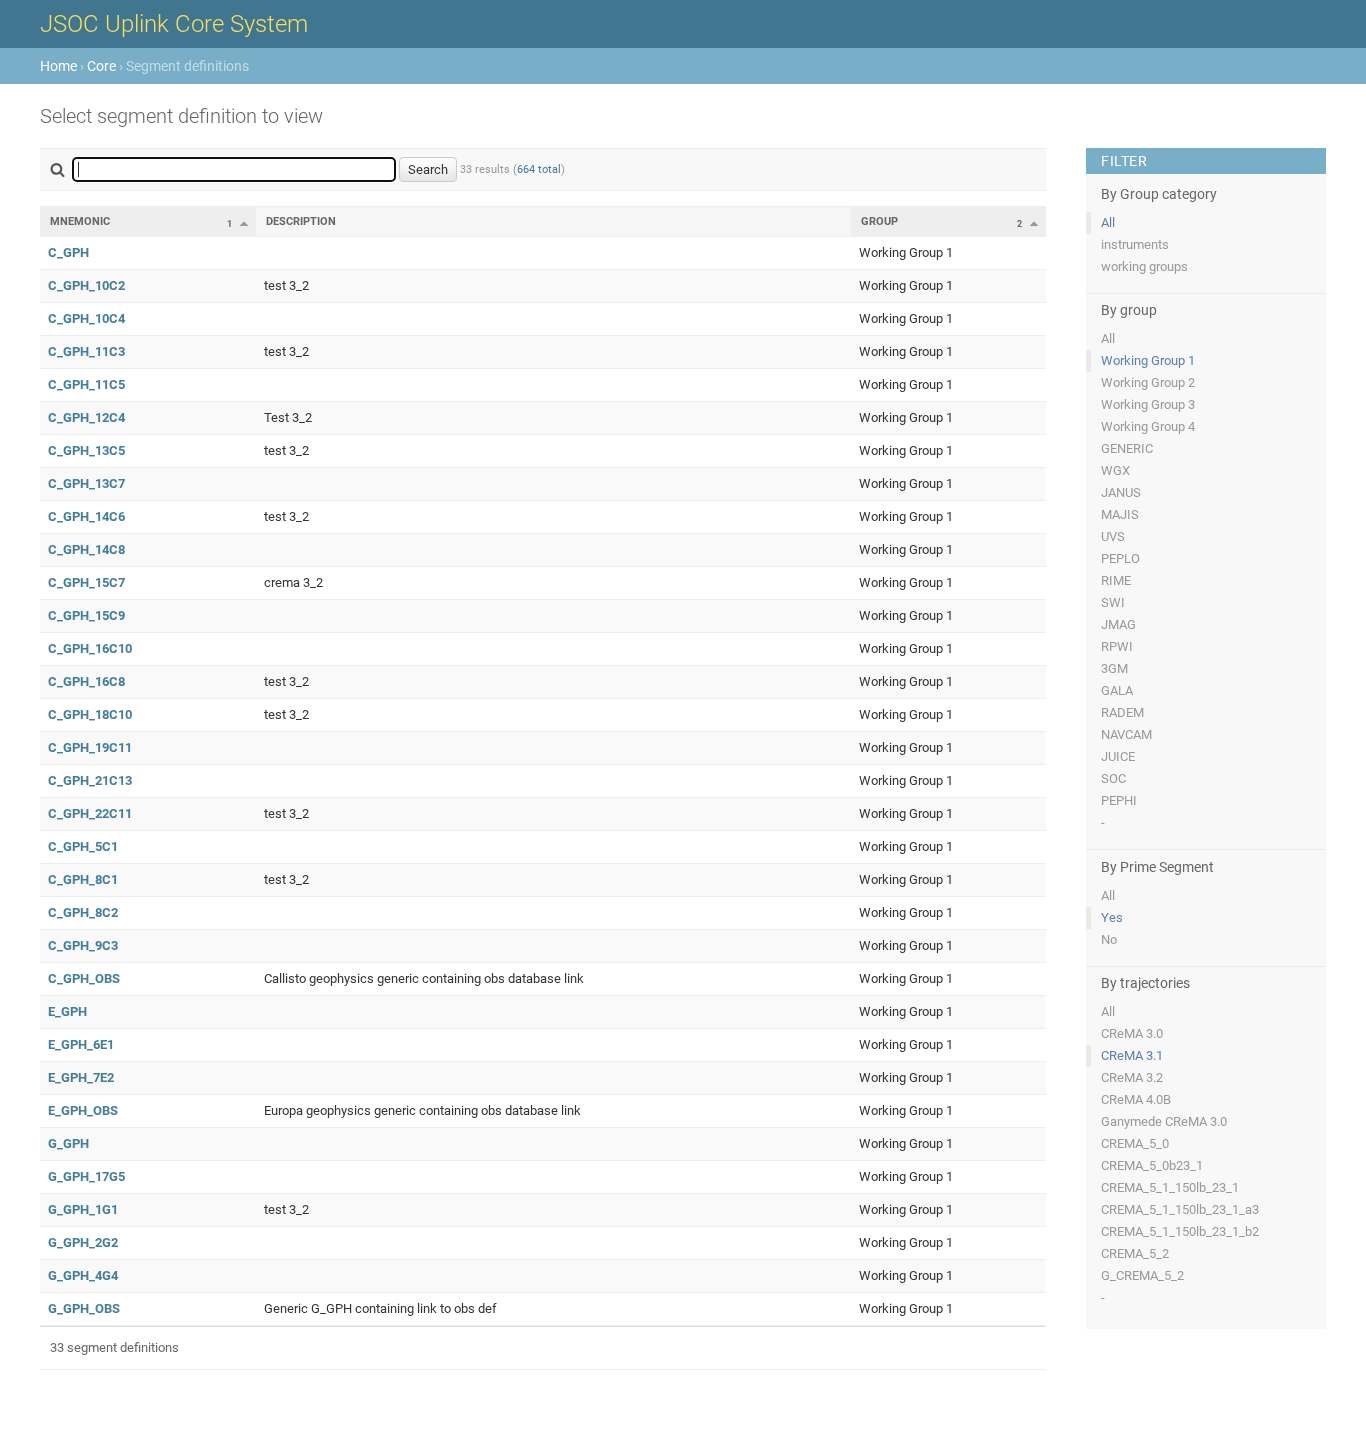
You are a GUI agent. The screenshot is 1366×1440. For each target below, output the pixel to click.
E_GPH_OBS (83, 1110)
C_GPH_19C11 (90, 747)
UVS (1113, 536)
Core (101, 66)
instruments (1135, 244)
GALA (1117, 690)
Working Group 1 (1148, 360)
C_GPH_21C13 (90, 780)
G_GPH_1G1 (83, 1209)
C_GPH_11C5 (86, 384)
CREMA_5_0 (1135, 1143)
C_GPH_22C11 (90, 813)
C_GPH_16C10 (90, 648)
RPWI (1117, 646)
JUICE (1118, 756)
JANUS (1121, 492)
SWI (1113, 602)
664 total (539, 169)
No (1109, 939)
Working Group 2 (1148, 382)
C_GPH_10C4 (86, 318)
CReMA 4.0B (1136, 1099)
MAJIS (1120, 514)
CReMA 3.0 (1132, 1033)
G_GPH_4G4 (83, 1275)
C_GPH (68, 252)
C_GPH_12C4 (86, 417)
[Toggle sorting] (244, 223)
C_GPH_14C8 (86, 549)
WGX (1115, 470)
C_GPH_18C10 (90, 714)
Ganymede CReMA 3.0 (1164, 1121)
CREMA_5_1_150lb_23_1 (1170, 1187)
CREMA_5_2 (1135, 1253)
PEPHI (1119, 800)
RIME (1116, 580)
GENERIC (1127, 448)
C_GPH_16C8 (86, 681)
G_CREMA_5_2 (1142, 1275)
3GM (1114, 668)
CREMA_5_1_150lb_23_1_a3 (1180, 1209)
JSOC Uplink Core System (174, 24)
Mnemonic (80, 221)
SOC (1113, 778)
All (1108, 222)
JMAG (1118, 624)
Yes (1112, 917)
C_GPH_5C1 (83, 846)
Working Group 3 (1148, 404)
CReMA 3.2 (1132, 1077)
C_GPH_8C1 (83, 879)
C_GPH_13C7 (86, 483)
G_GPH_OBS (84, 1308)
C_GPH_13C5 (86, 450)
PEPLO (1120, 558)
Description (301, 221)
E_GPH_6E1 (81, 1044)
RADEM (1122, 712)
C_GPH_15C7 (86, 582)
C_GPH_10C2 (86, 285)
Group (879, 221)
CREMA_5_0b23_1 (1152, 1165)
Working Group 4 (1148, 426)
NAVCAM (1126, 734)
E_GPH (67, 1011)
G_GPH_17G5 (86, 1176)
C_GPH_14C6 (86, 516)
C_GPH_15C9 (86, 615)
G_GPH (68, 1143)
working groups (1144, 266)
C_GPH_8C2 (83, 912)
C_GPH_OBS (84, 978)
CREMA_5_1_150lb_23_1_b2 (1180, 1231)
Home (58, 66)
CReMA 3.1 (1132, 1055)
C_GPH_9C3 (83, 945)
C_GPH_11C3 (86, 351)
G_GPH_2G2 (83, 1242)
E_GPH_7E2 (81, 1077)
